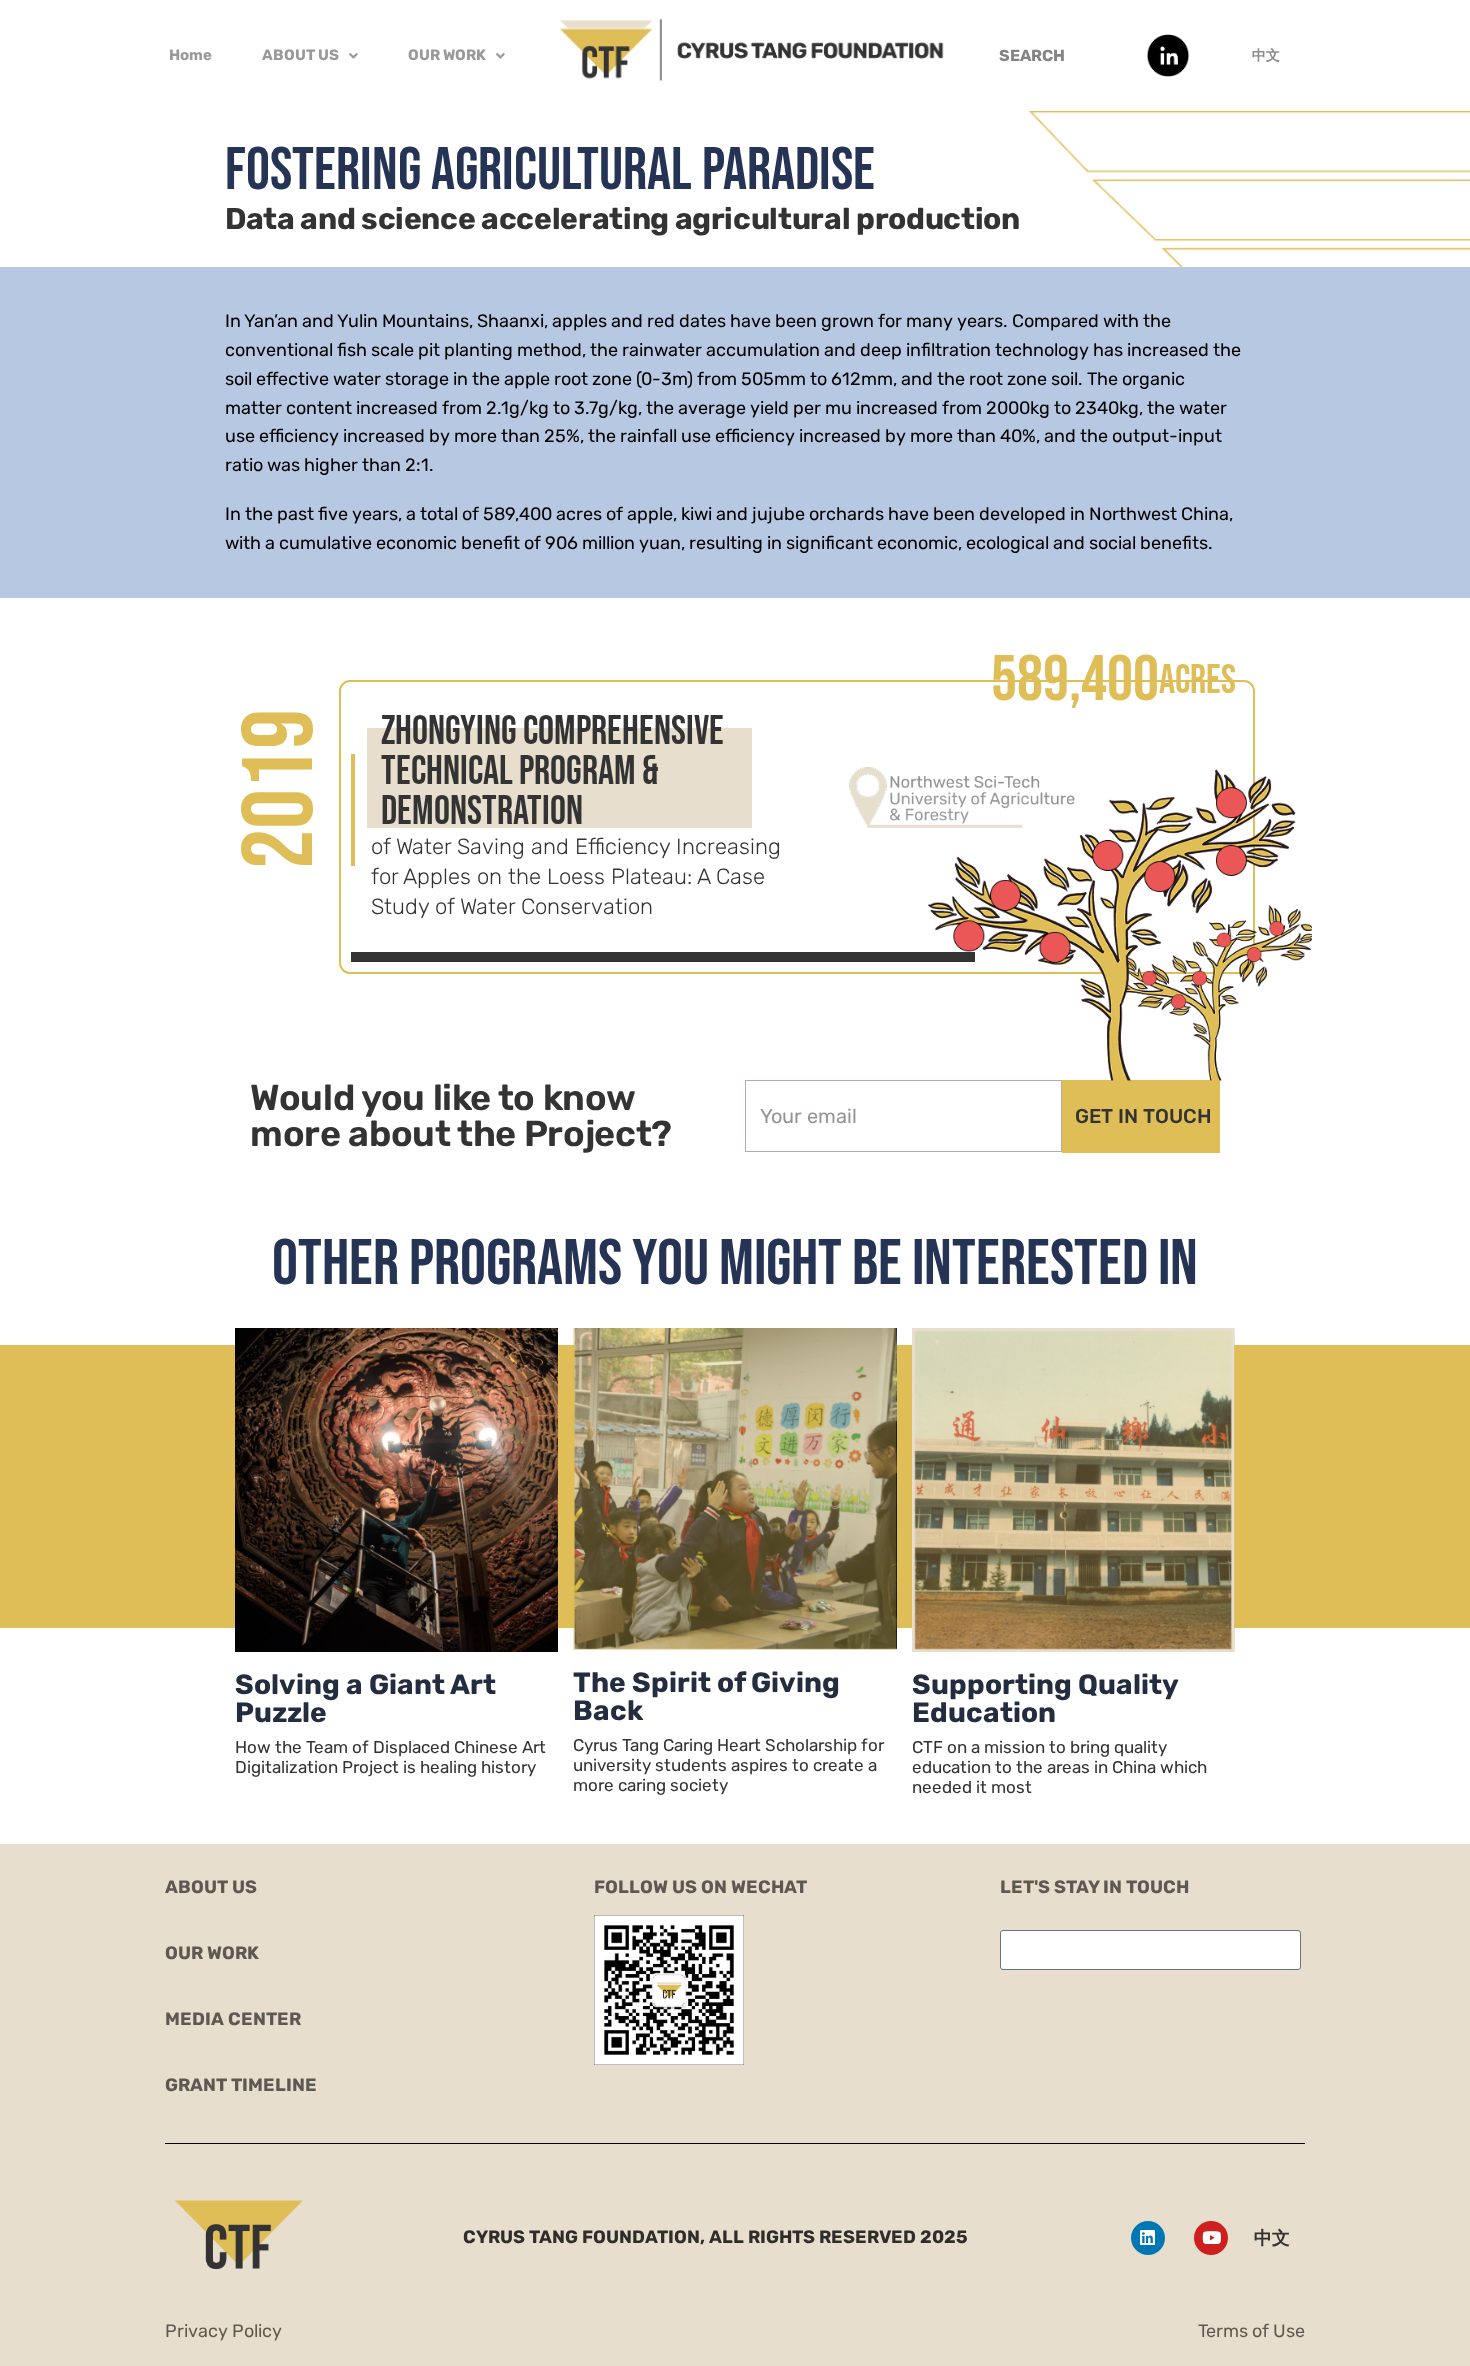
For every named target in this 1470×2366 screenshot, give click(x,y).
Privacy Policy (223, 2331)
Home (190, 55)
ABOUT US (300, 55)
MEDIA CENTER (233, 2019)
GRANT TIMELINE (241, 2085)
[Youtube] (1211, 2238)
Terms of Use (1251, 2331)
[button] (310, 55)
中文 (1266, 55)
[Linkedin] (1148, 2238)
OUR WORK (447, 55)
